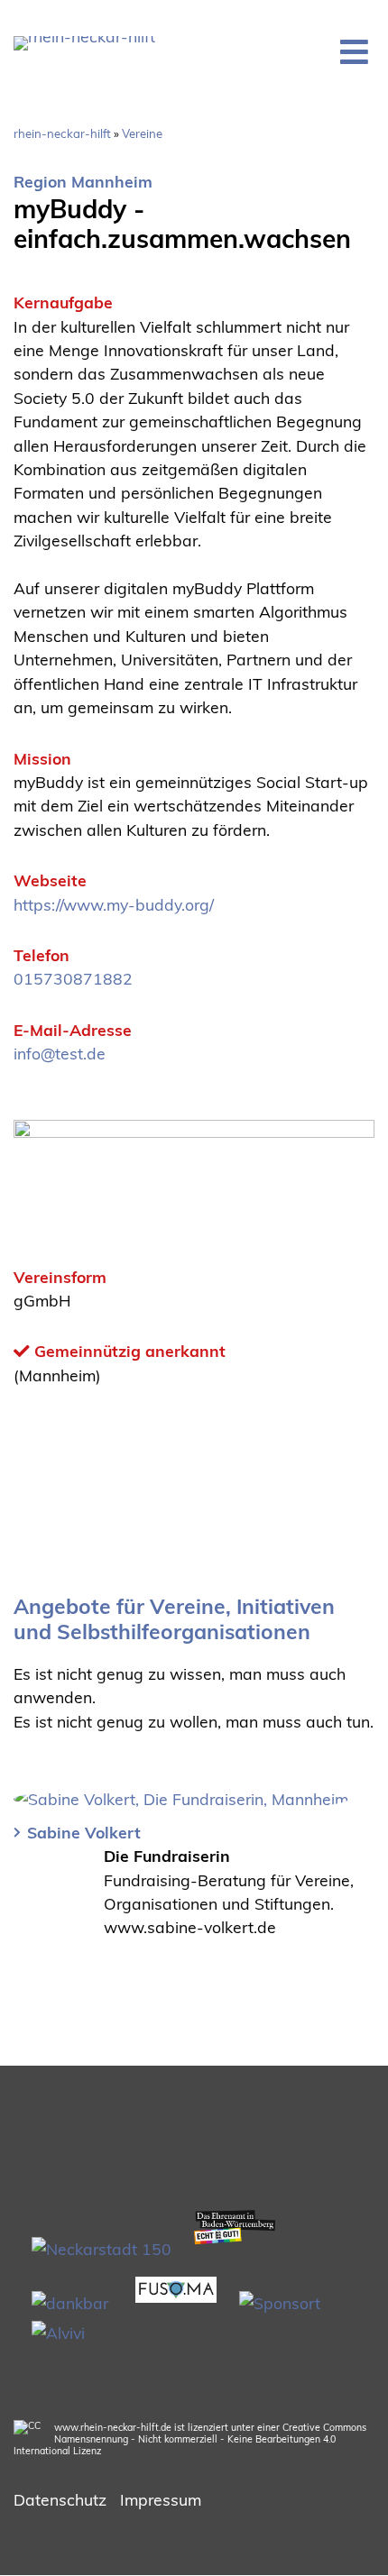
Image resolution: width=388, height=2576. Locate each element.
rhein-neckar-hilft (62, 133)
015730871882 (73, 978)
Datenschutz (60, 2499)
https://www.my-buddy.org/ (114, 904)
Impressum (161, 2499)
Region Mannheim (83, 181)
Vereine (142, 133)
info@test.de (60, 1053)
